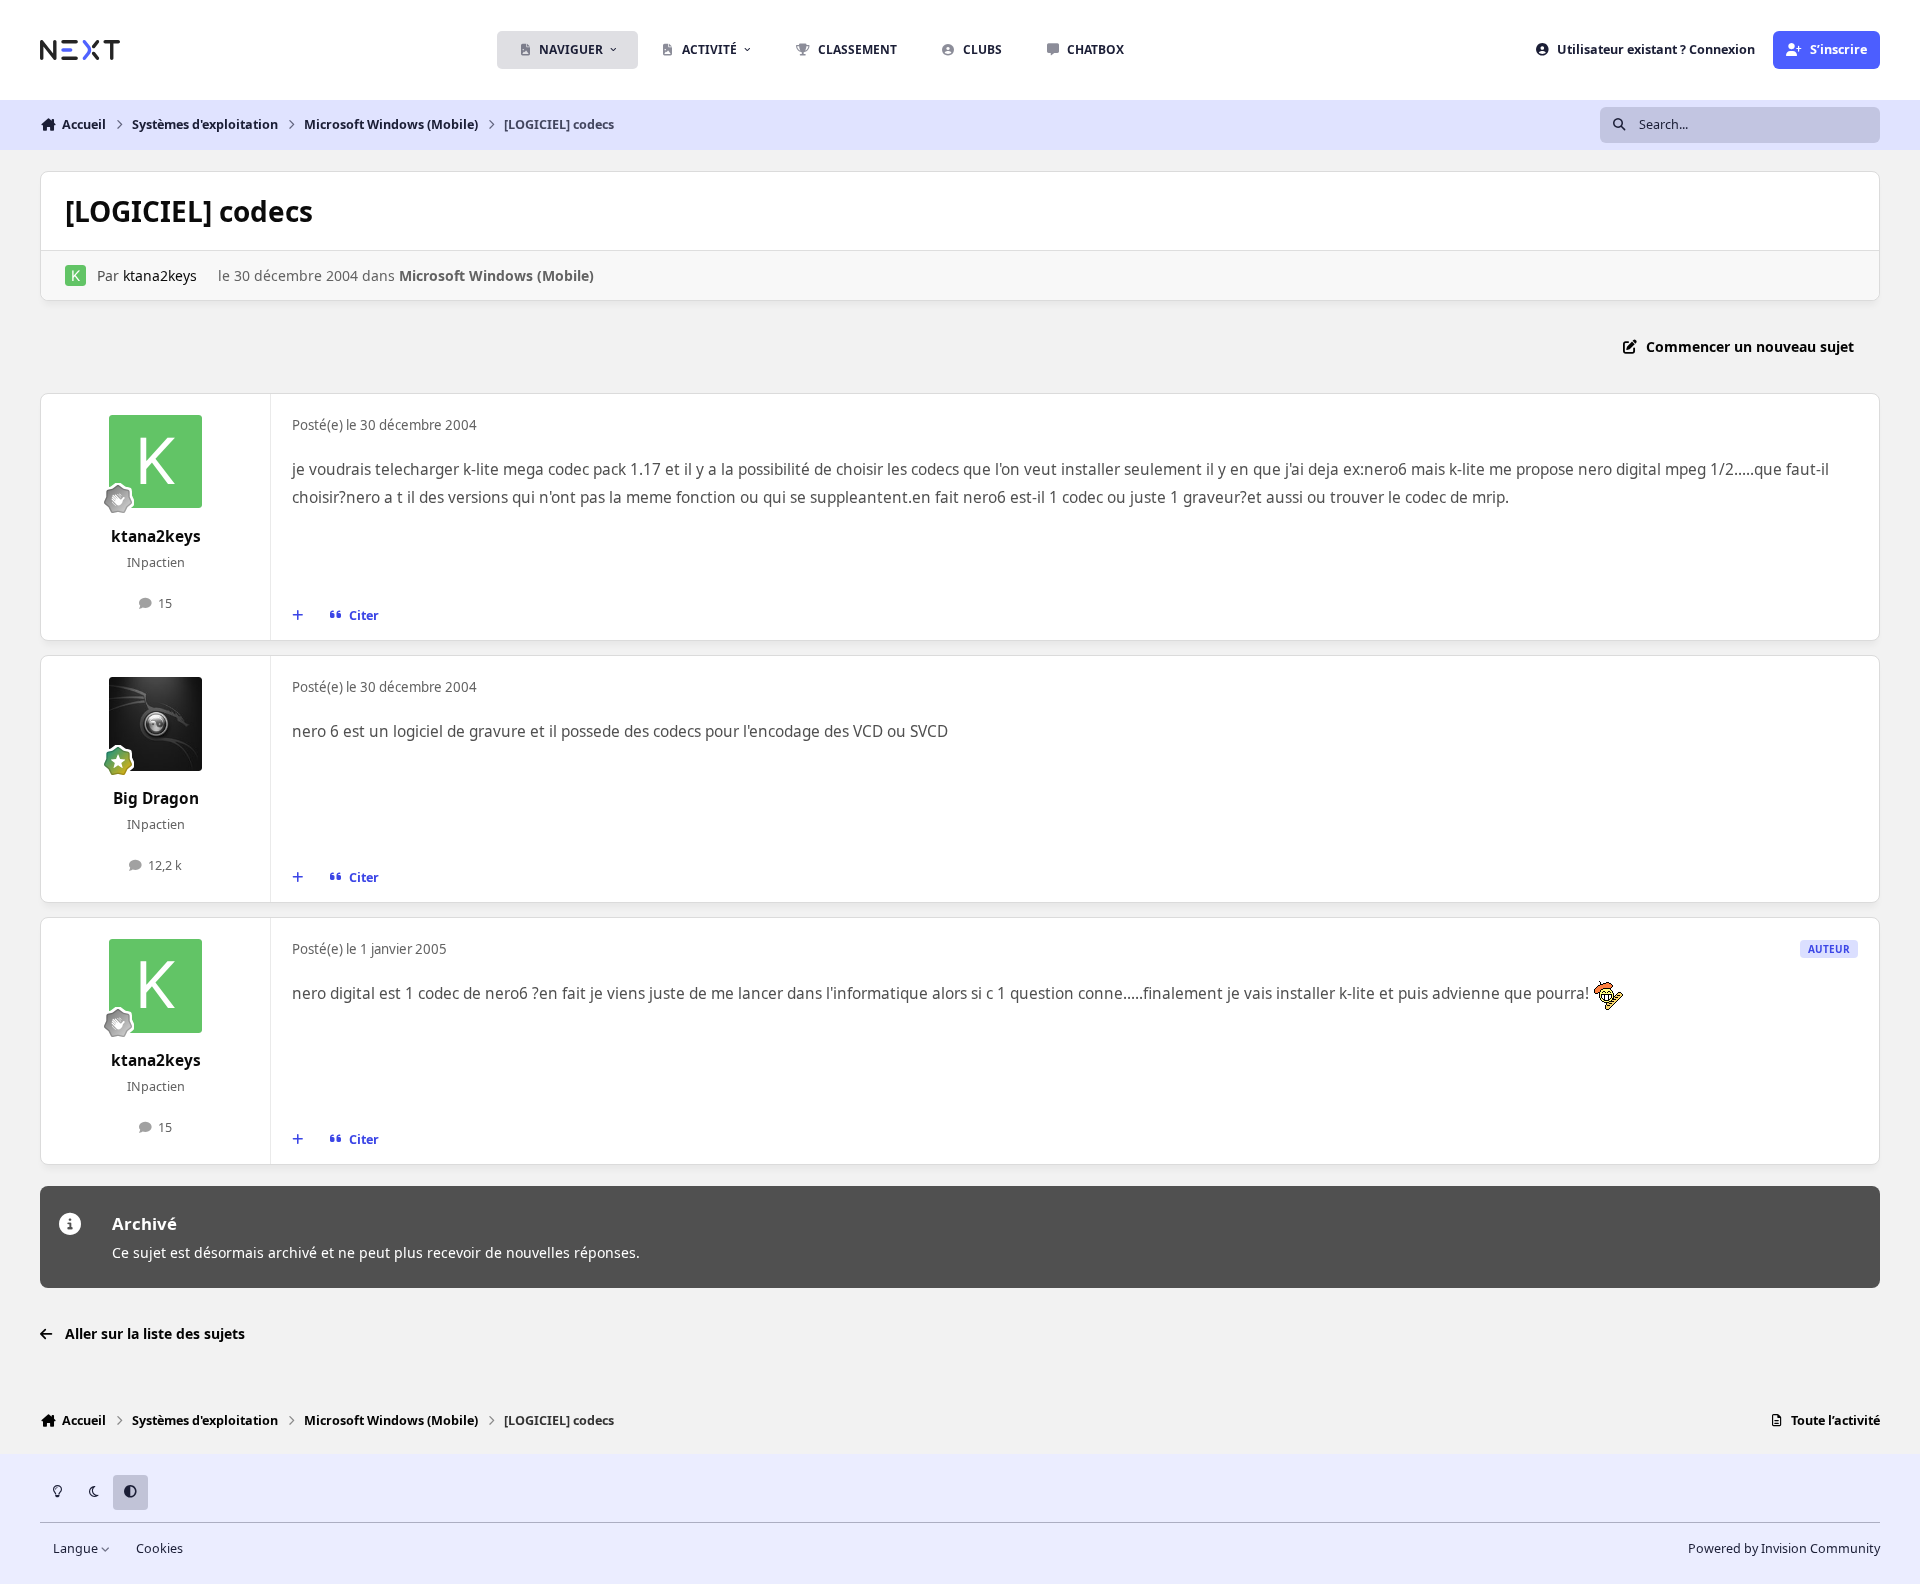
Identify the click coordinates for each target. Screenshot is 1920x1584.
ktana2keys (160, 275)
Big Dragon (156, 798)
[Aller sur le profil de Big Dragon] (156, 724)
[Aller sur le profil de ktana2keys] (75, 275)
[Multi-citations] (298, 616)
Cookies (159, 1548)
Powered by (1784, 1548)
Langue (77, 1548)
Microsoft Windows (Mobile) (496, 275)
